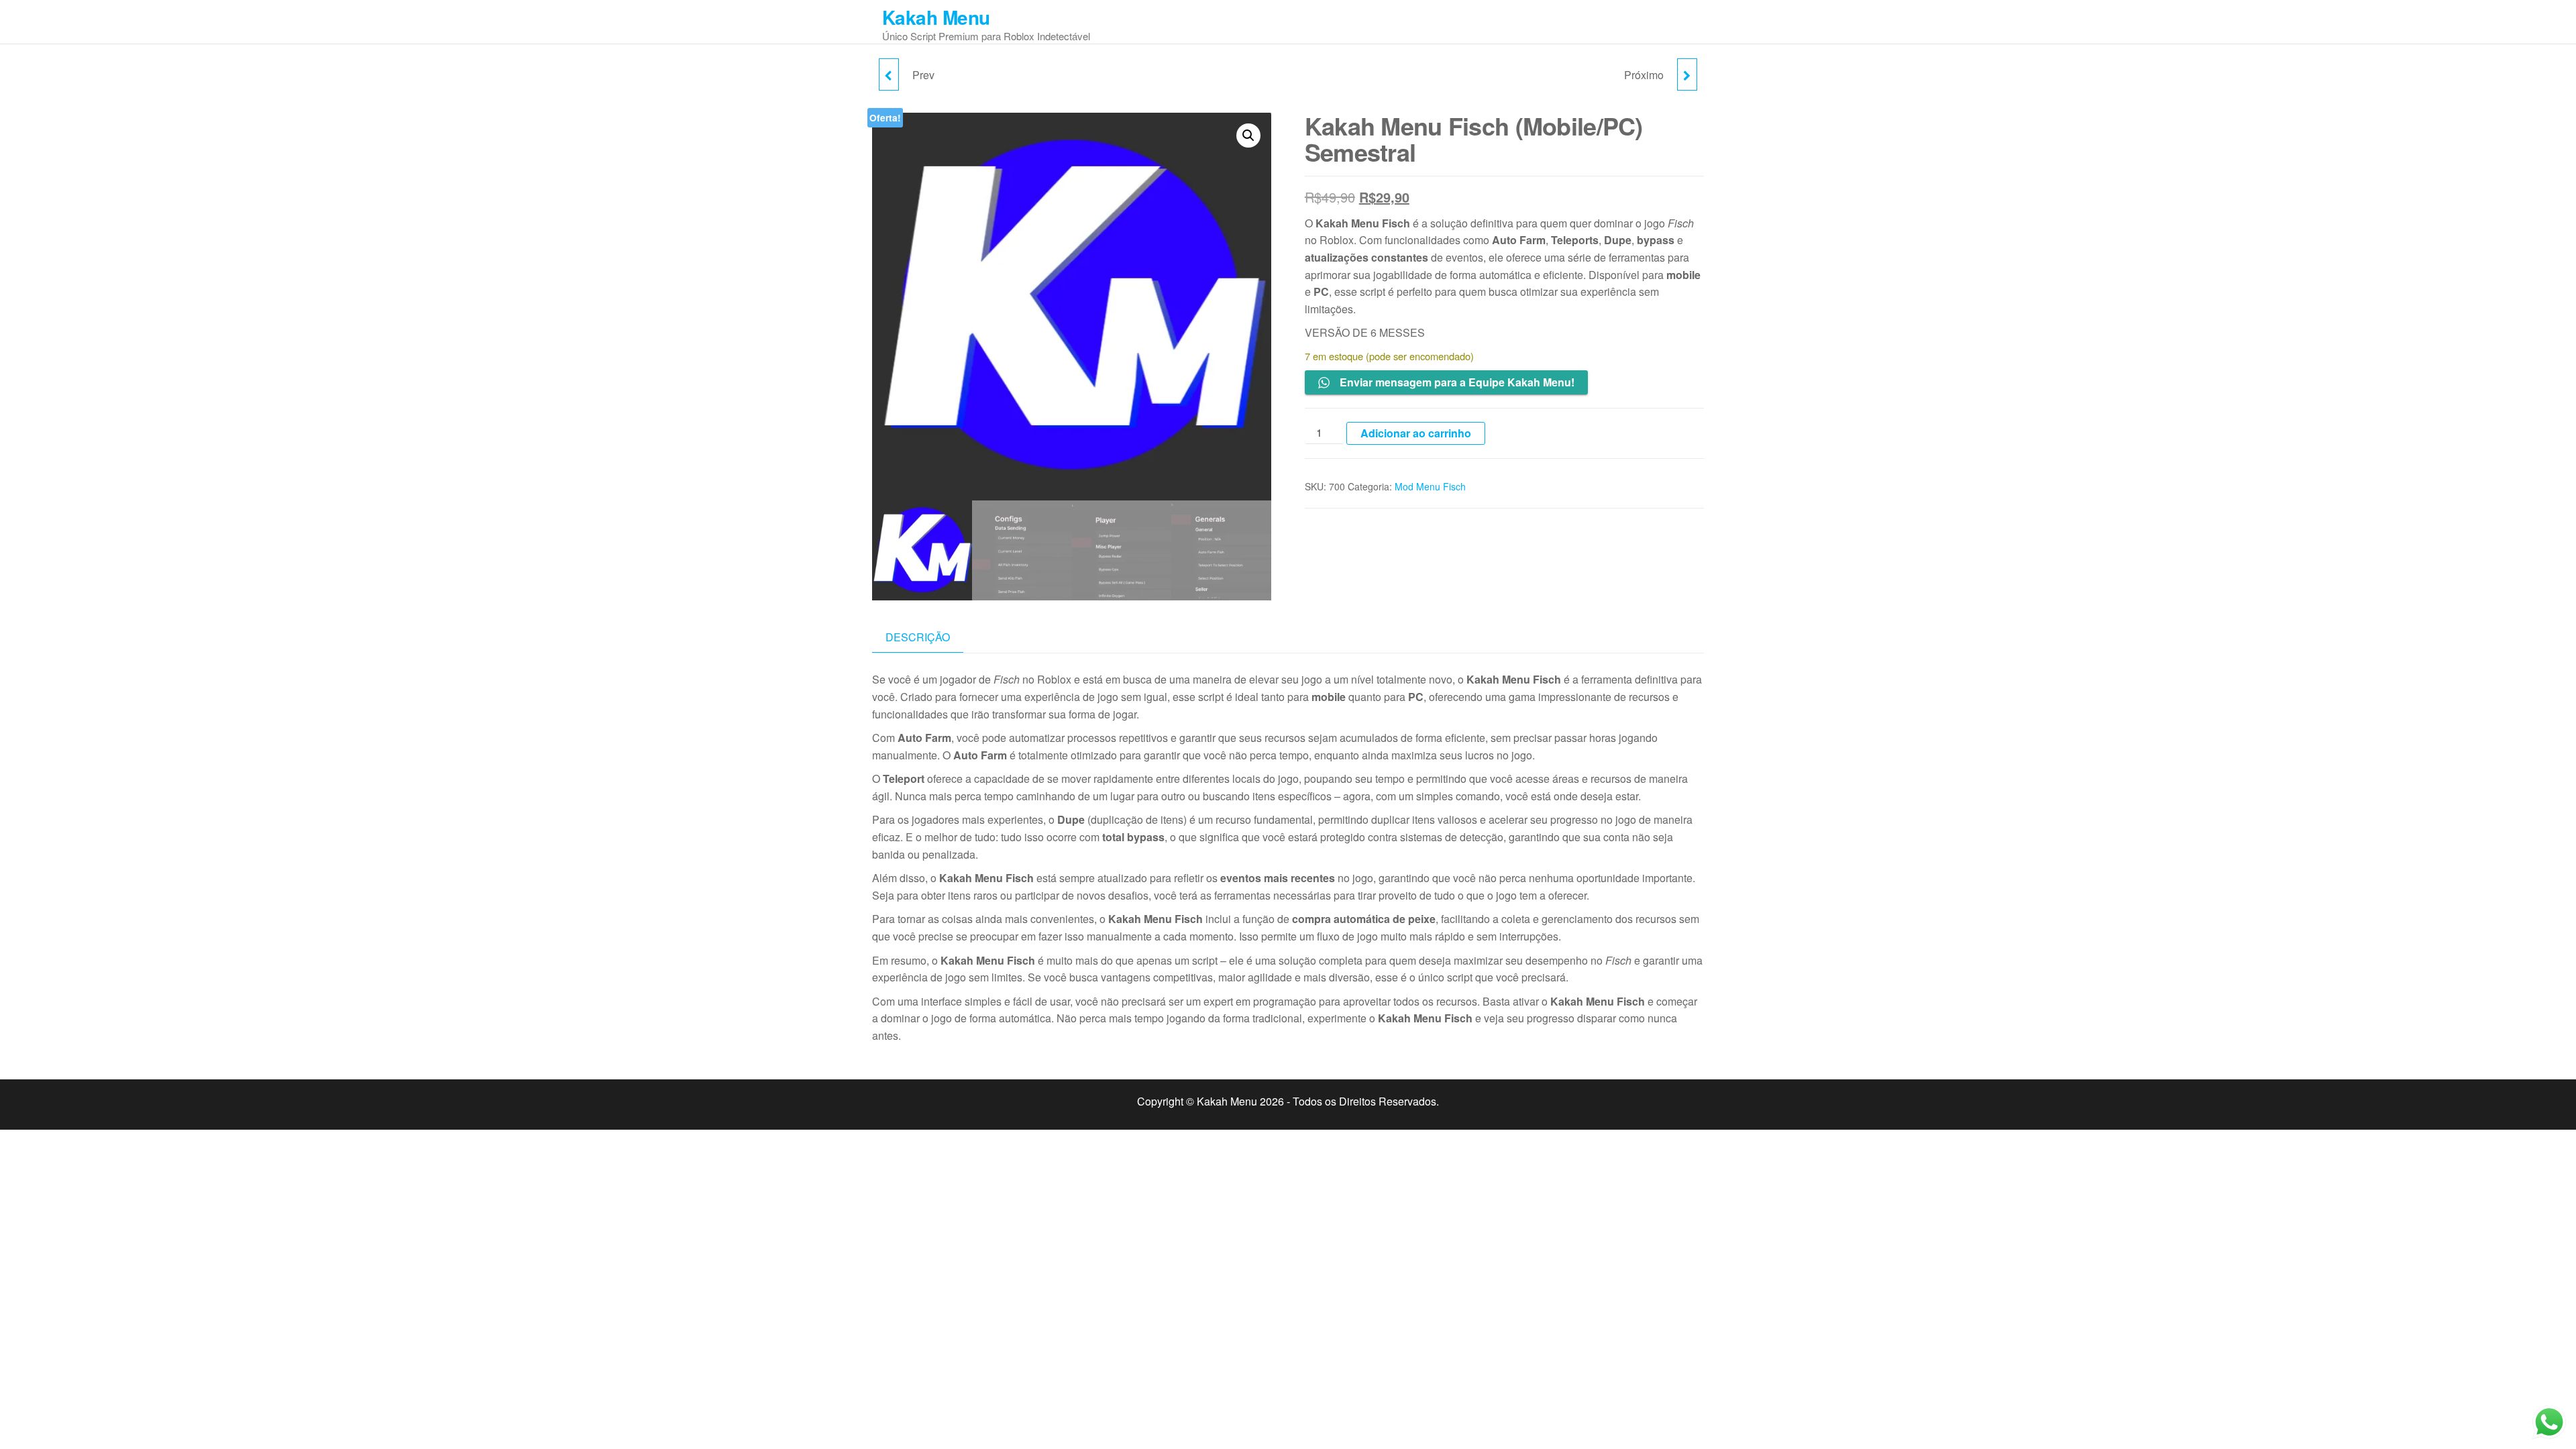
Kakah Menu (936, 17)
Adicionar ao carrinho (1416, 433)
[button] (1248, 136)
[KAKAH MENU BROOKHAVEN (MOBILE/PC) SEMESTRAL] (1687, 74)
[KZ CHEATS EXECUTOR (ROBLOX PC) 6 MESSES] (889, 74)
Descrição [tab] (918, 637)
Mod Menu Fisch (1430, 486)
